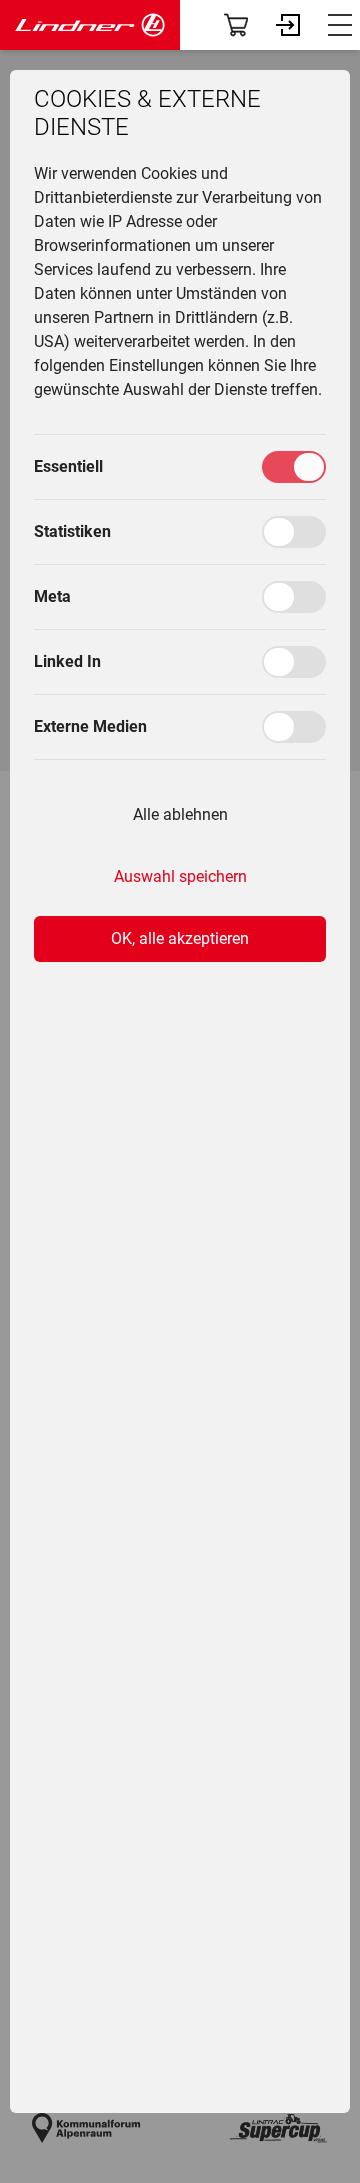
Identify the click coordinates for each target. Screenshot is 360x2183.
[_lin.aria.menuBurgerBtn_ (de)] (340, 25)
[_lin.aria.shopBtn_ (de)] (236, 25)
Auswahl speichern (180, 876)
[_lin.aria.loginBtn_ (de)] (288, 25)
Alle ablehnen (180, 814)
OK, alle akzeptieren (180, 938)
